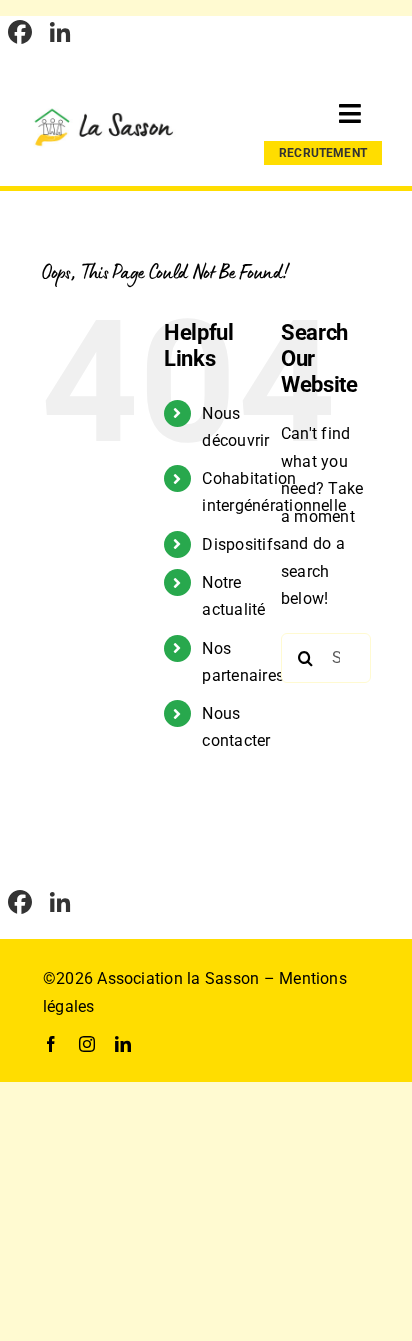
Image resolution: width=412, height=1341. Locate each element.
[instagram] (87, 1044)
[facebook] (51, 1044)
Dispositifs (241, 544)
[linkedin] (123, 1044)
